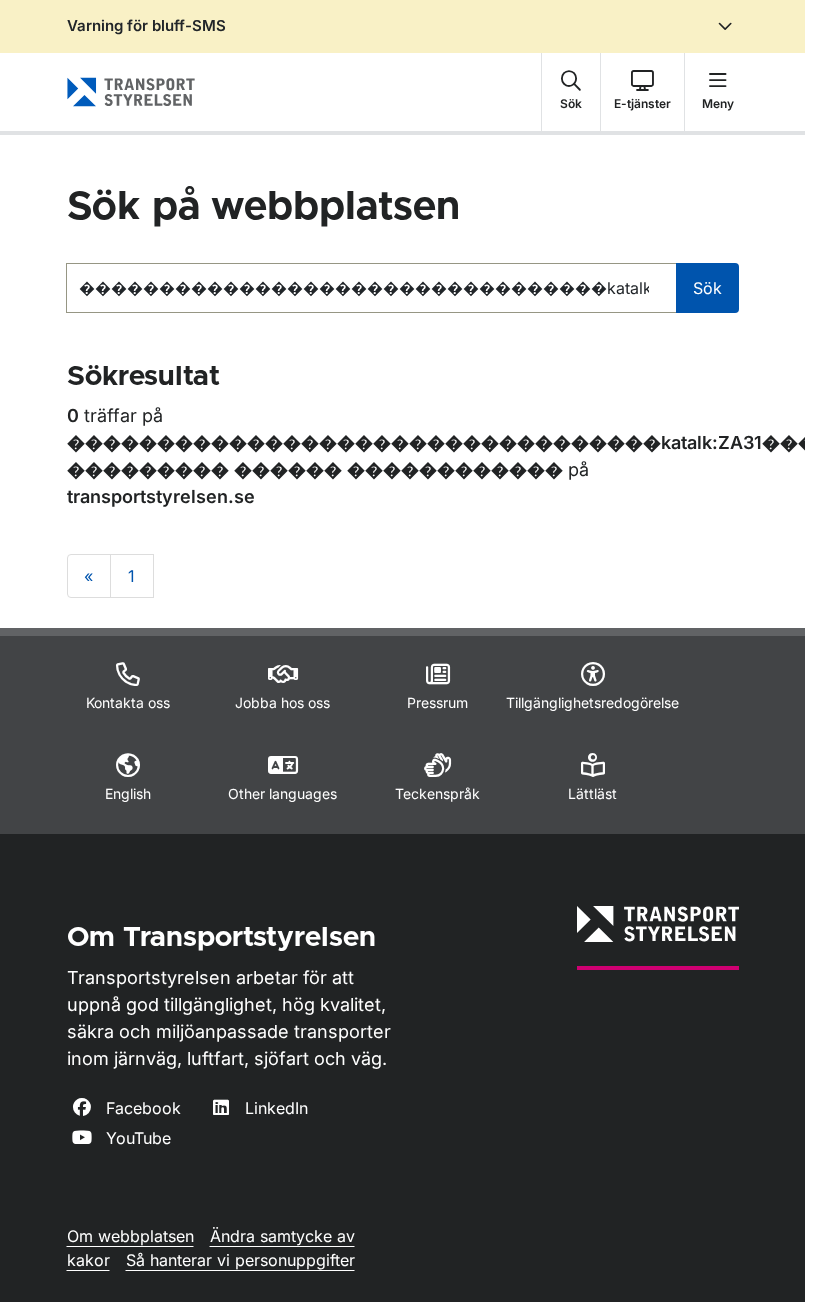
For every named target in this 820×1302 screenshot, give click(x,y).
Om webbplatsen (130, 1236)
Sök (707, 288)
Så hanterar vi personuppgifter (240, 1260)
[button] (571, 92)
